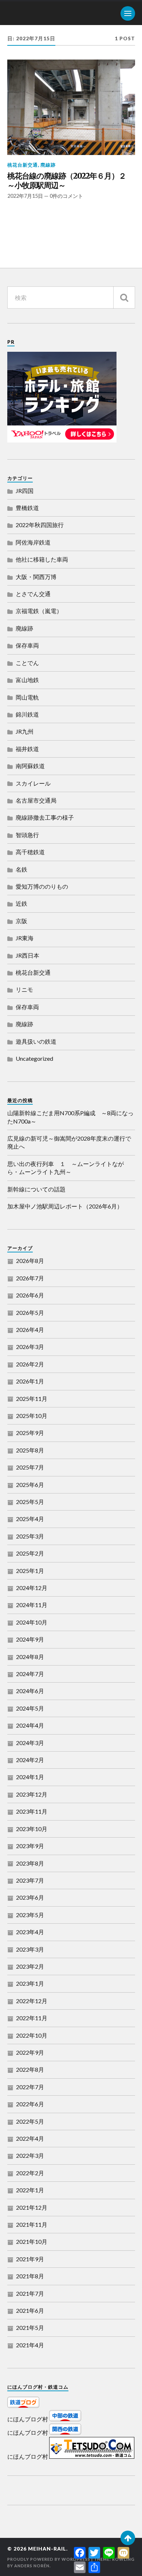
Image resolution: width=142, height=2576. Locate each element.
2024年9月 (30, 1639)
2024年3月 (30, 1743)
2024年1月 (30, 1777)
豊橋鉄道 (27, 508)
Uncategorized (34, 1058)
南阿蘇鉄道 (30, 766)
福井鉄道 (27, 749)
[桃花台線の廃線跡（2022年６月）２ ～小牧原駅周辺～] (71, 107)
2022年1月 (30, 2190)
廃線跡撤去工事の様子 (45, 817)
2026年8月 (30, 1261)
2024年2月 (30, 1760)
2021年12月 (32, 2207)
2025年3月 (30, 1536)
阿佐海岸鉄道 (33, 542)
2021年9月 (30, 2259)
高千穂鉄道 (30, 852)
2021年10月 (32, 2241)
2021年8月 (30, 2276)
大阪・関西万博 (36, 577)
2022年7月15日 (25, 196)
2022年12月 (32, 2001)
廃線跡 (48, 165)
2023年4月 (30, 1932)
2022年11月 (32, 2018)
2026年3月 (30, 1347)
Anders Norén (32, 2566)
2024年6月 (30, 1691)
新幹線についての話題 (36, 1189)
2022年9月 (30, 2052)
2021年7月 (30, 2293)
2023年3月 (30, 1949)
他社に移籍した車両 (42, 559)
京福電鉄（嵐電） (39, 611)
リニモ (24, 989)
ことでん (27, 663)
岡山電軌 (27, 697)
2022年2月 (30, 2173)
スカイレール (33, 783)
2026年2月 (30, 1364)
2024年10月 (32, 1622)
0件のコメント (66, 196)
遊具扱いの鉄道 (36, 1041)
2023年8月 (30, 1863)
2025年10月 (32, 1416)
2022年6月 (30, 2104)
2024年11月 (32, 1605)
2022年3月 (30, 2155)
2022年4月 (30, 2138)
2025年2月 (30, 1553)
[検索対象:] (71, 297)
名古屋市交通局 (36, 800)
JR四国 (25, 491)
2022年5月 (30, 2121)
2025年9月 (30, 1433)
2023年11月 (32, 1811)
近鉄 (21, 903)
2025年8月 (30, 1450)
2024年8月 (30, 1657)
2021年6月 (30, 2310)
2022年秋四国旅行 (40, 525)
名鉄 (21, 869)
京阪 (21, 921)
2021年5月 (30, 2328)
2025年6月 (30, 1485)
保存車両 (27, 645)
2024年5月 (30, 1708)
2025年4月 (30, 1519)
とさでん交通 (33, 594)
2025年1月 (30, 1571)
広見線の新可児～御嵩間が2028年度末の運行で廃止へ (69, 1142)
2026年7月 (30, 1278)
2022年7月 (30, 2087)
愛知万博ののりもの (42, 886)
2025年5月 (30, 1502)
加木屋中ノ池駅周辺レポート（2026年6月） (65, 1206)
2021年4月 (30, 2345)
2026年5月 (30, 1313)
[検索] (124, 297)
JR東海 (25, 938)
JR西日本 (27, 955)
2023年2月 (30, 1966)
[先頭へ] (128, 2538)
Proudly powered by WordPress (49, 2559)
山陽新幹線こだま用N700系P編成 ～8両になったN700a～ (70, 1117)
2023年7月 (30, 1880)
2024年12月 (32, 1588)
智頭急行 (27, 835)
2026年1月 (30, 1381)
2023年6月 (30, 1897)
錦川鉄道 (27, 714)
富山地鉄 (27, 680)
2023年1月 (30, 1983)
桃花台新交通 (23, 165)
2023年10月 (32, 1829)
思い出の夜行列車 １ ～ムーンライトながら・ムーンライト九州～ (66, 1168)
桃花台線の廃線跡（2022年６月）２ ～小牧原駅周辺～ (70, 181)
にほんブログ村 (28, 2419)
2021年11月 (32, 2224)
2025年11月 (32, 1399)
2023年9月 (30, 1846)
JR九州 (25, 731)
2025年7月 (30, 1467)
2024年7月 (30, 1674)
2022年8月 (30, 2069)
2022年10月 (32, 2035)
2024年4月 (30, 1725)
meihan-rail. (48, 2549)
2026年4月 (30, 1330)
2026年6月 (30, 1295)
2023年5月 (30, 1915)
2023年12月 (32, 1794)
